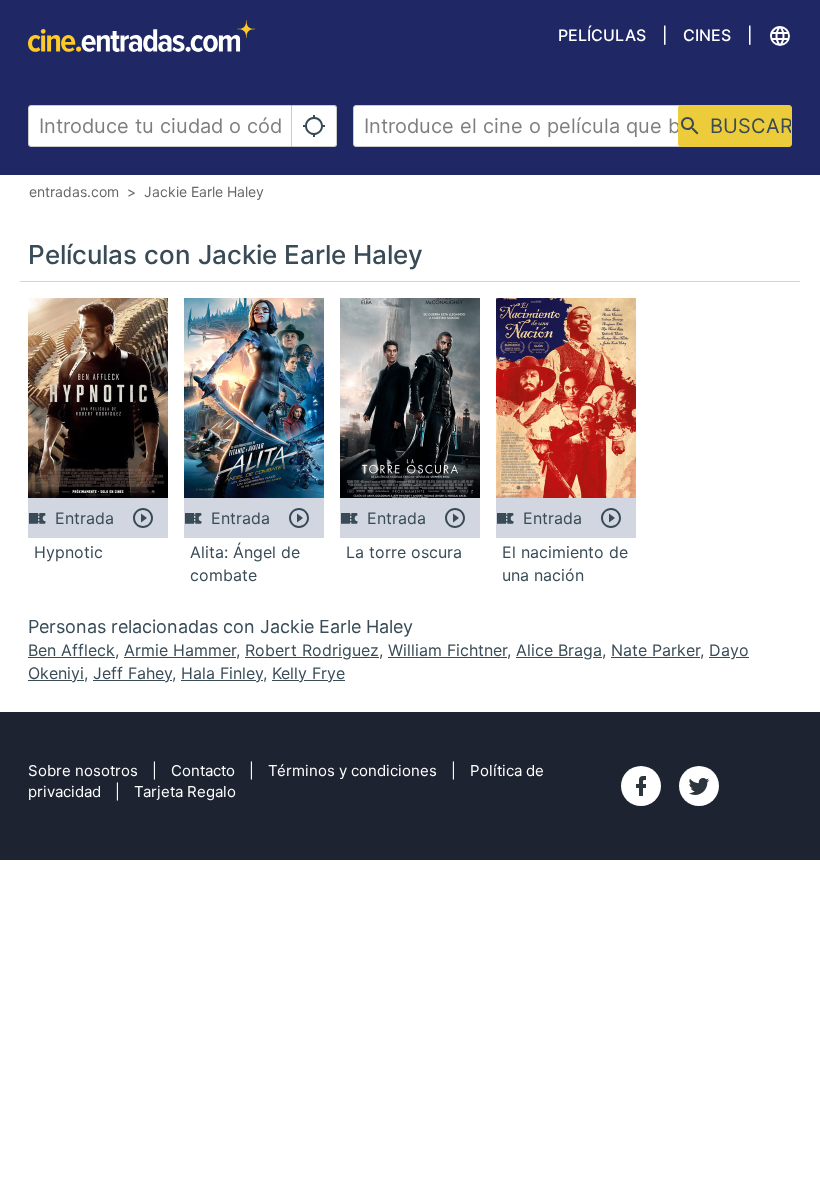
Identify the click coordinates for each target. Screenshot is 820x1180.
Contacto (203, 770)
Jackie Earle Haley (204, 191)
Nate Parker (655, 650)
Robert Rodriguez (312, 650)
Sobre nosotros (83, 770)
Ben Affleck (71, 650)
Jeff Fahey (132, 673)
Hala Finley (222, 673)
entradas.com (74, 191)
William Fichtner (447, 650)
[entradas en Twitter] (699, 786)
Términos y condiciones (352, 770)
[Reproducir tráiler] (142, 518)
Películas (602, 35)
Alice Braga (559, 650)
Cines (707, 35)
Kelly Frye (308, 673)
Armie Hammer (180, 650)
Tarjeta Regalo (185, 791)
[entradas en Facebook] (641, 786)
